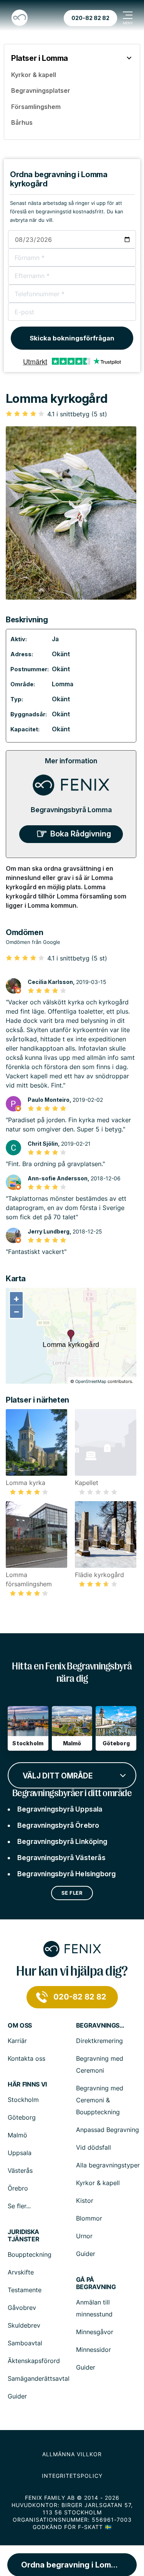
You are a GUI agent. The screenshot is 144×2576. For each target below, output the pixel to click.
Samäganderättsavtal (39, 2378)
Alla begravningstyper (108, 2165)
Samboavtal (25, 2343)
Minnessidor (94, 2350)
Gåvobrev (22, 2308)
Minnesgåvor (95, 2332)
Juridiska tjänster (23, 2236)
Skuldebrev (24, 2325)
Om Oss (20, 2025)
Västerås (20, 2170)
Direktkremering (99, 2041)
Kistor (85, 2201)
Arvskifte (21, 2272)
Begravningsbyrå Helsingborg (66, 1874)
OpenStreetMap (91, 1381)
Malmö (17, 2135)
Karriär (17, 2041)
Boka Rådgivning (81, 834)
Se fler (72, 1893)
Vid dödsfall (94, 2147)
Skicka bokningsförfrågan (72, 338)
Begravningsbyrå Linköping (62, 1841)
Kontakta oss (26, 2058)
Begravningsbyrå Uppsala (60, 1809)
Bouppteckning (30, 2254)
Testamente (25, 2290)
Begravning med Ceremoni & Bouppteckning (100, 2100)
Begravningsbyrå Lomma (71, 810)
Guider (86, 2254)
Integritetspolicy (72, 2476)
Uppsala (20, 2153)
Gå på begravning (96, 2283)
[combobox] (72, 1775)
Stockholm (23, 2100)
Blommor (89, 2218)
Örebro (18, 2188)
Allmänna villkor (72, 2454)
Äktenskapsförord (34, 2361)
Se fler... (19, 2206)
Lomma (63, 684)
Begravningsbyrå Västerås (61, 1858)
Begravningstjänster (101, 2025)
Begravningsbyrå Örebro (58, 1825)
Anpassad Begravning (108, 2130)
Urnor (84, 2236)
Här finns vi (27, 2084)
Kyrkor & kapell (98, 2183)
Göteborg (22, 2117)
